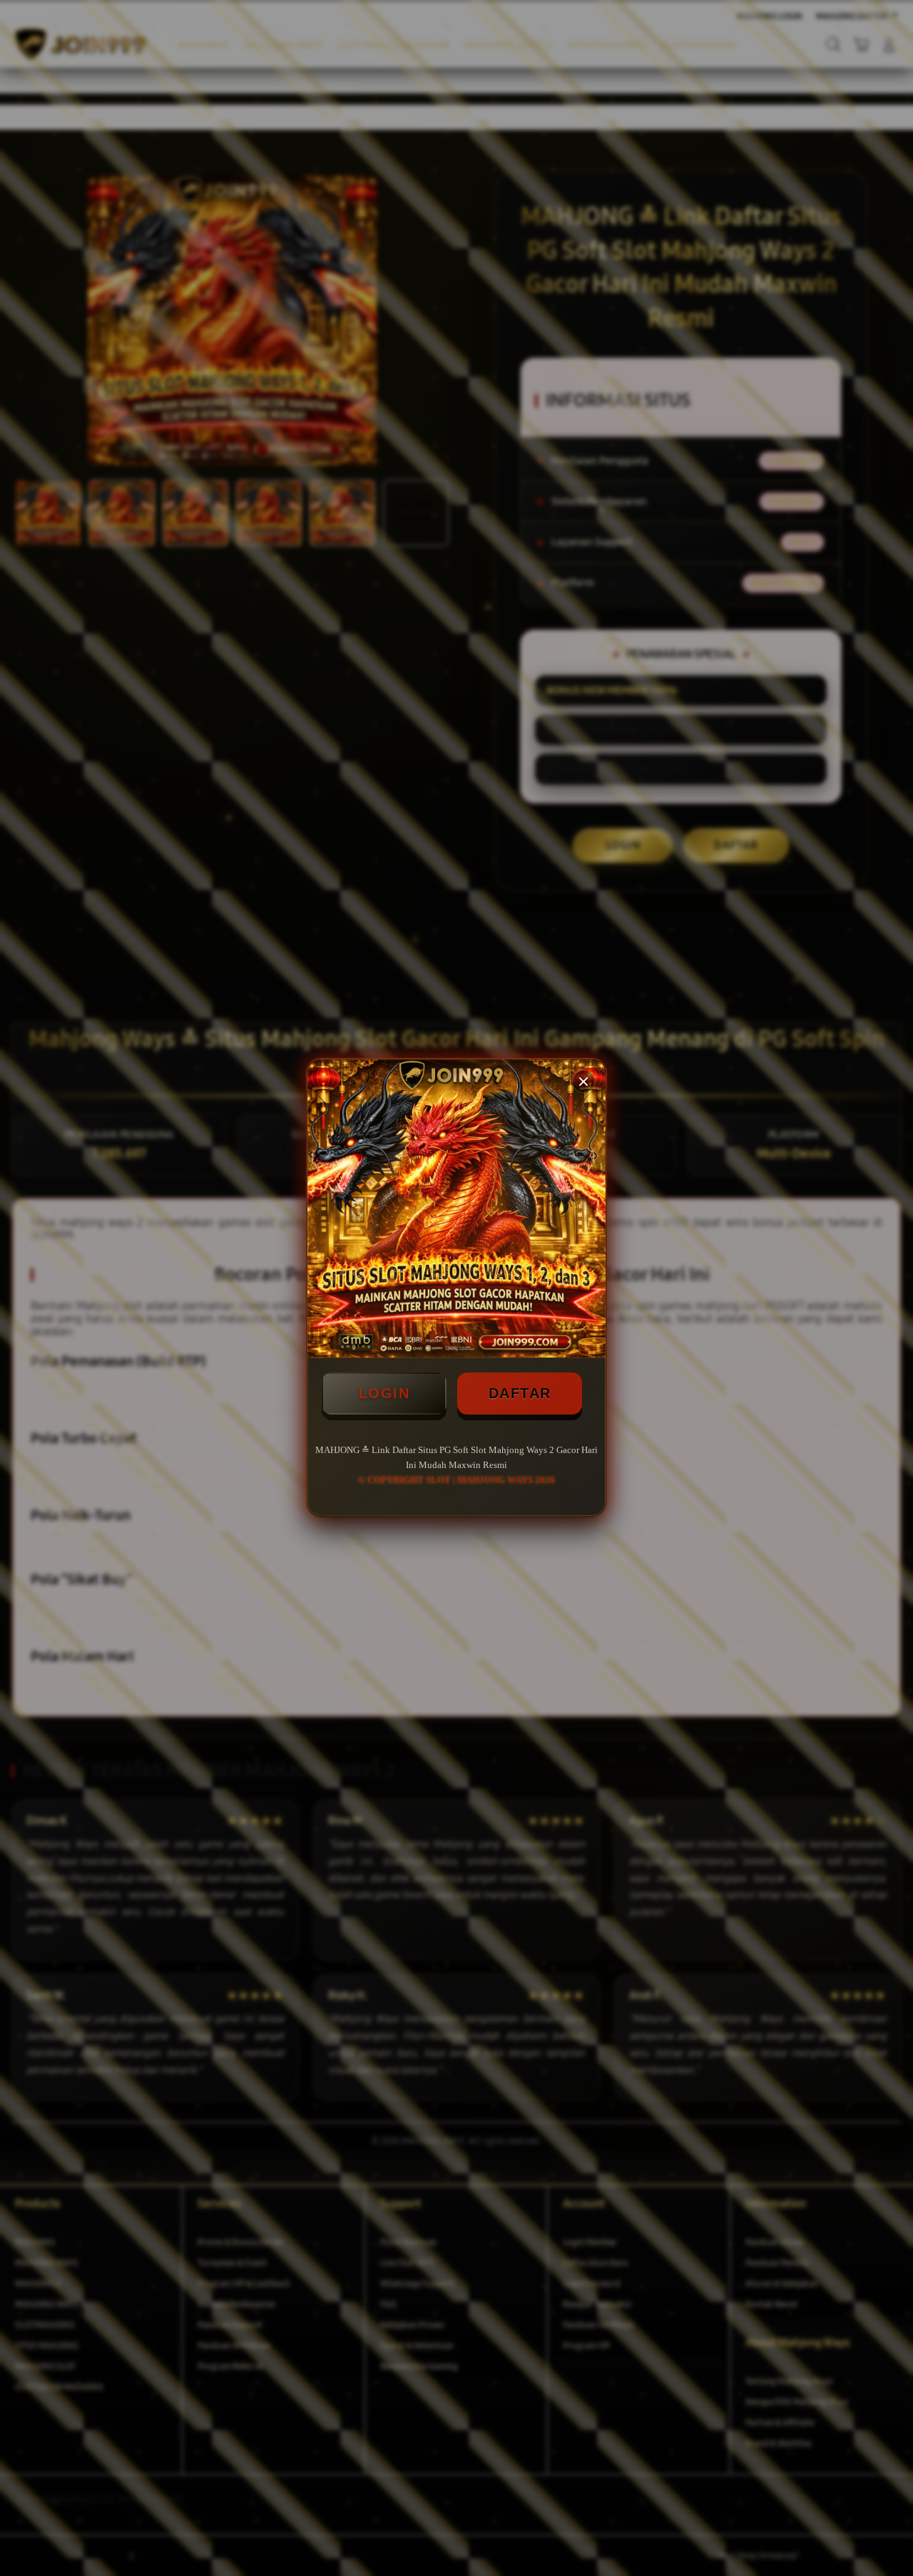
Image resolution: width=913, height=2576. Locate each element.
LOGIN (384, 1393)
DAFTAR (520, 1393)
